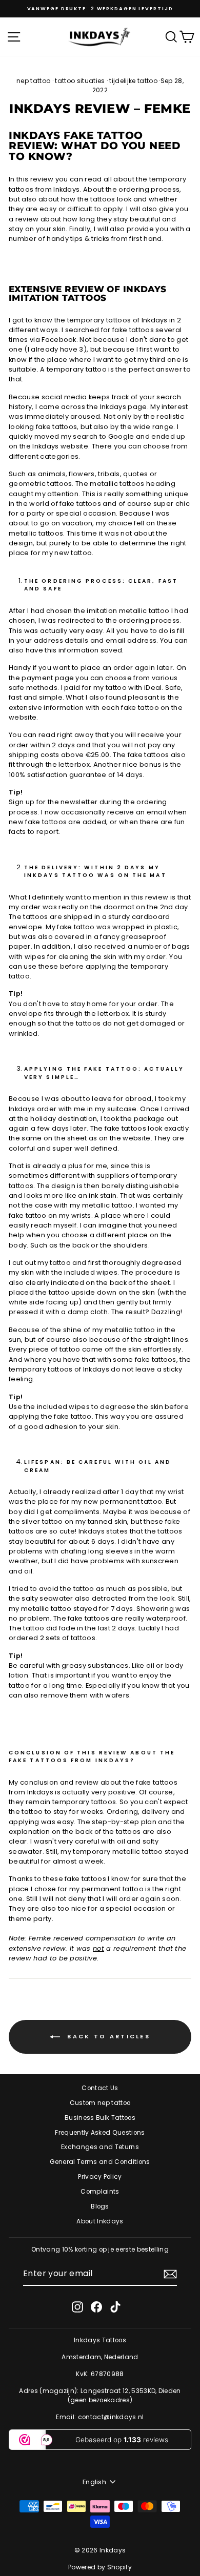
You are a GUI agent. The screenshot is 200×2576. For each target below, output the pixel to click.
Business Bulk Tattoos (100, 2118)
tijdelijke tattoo (133, 81)
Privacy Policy (100, 2177)
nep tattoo (33, 81)
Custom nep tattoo (100, 2103)
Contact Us (100, 2088)
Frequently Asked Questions (100, 2133)
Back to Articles (107, 2036)
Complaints (100, 2192)
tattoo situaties (80, 81)
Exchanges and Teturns (100, 2147)
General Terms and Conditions (100, 2162)
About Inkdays (100, 2221)
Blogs (100, 2206)
